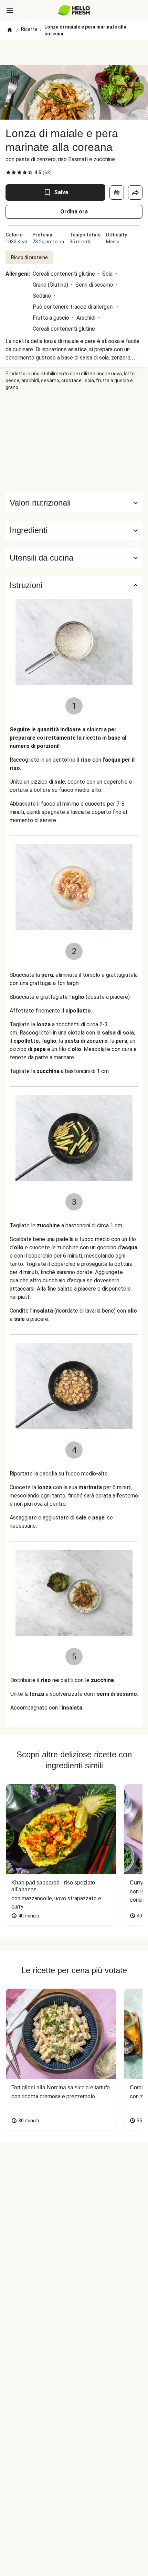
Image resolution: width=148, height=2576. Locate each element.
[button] (74, 530)
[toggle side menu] (10, 10)
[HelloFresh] (74, 10)
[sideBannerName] (74, 442)
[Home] (10, 30)
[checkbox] (8, 173)
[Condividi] (135, 192)
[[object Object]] (117, 192)
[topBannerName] (74, 53)
